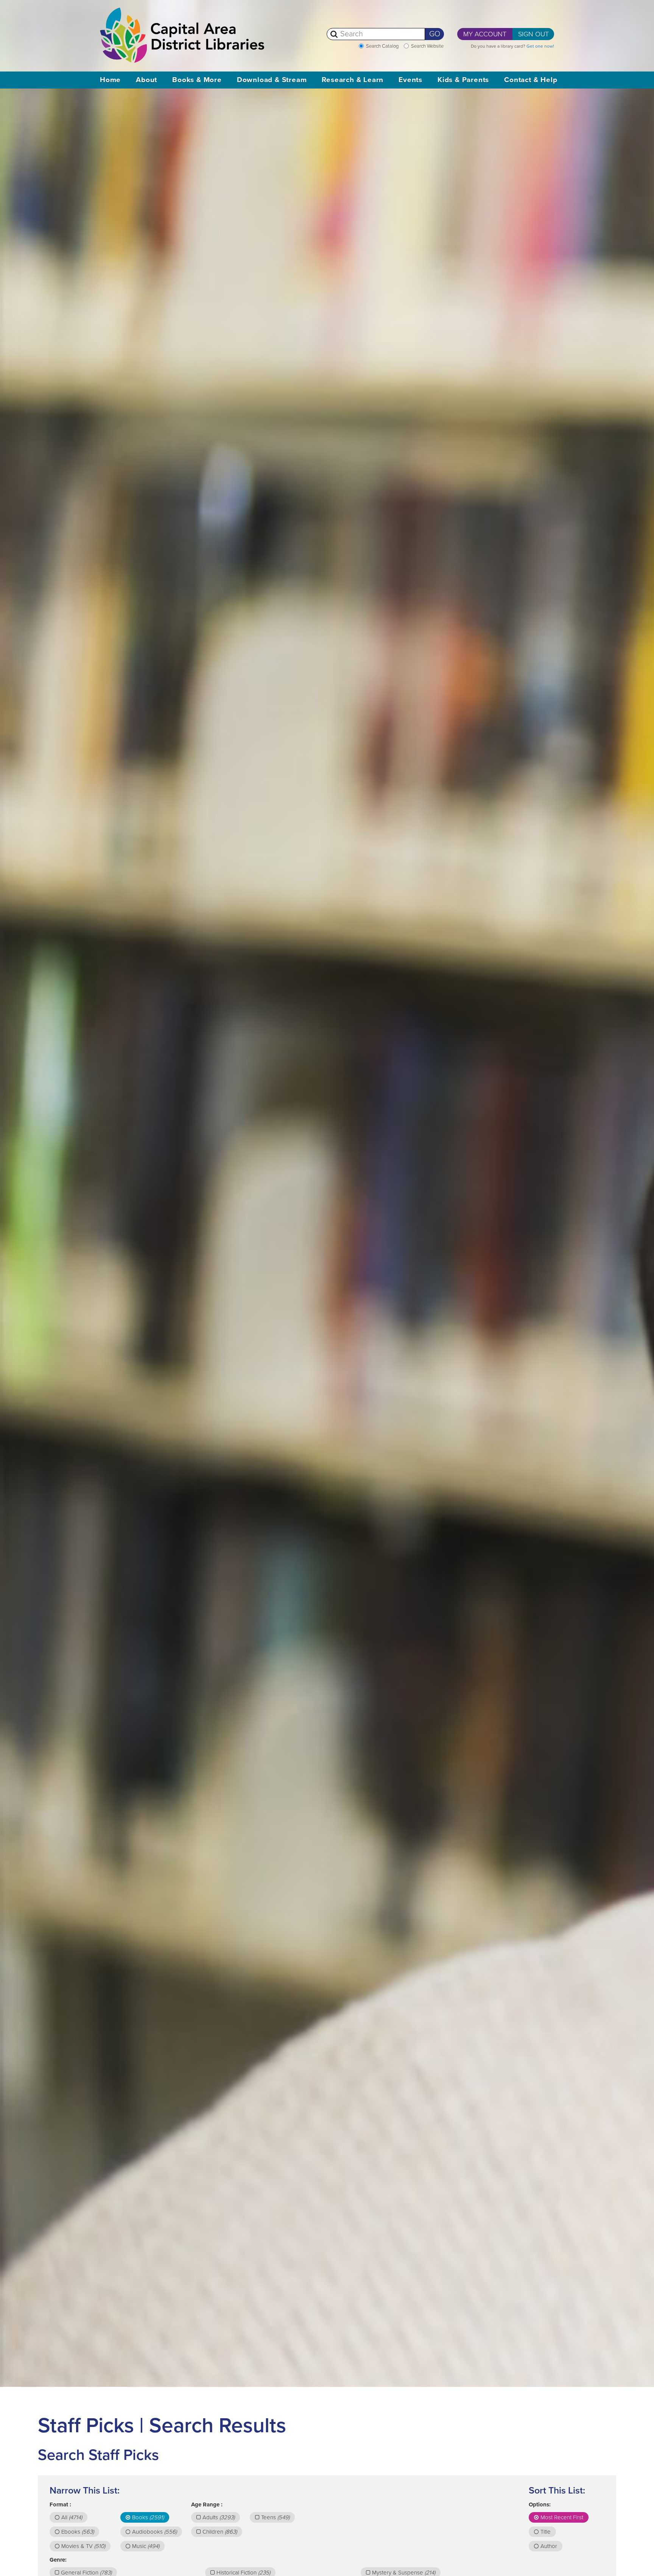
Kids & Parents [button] (463, 80)
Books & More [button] (197, 80)
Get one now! (540, 46)
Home (110, 80)
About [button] (146, 80)
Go (435, 34)
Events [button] (410, 80)
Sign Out (533, 34)
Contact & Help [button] (531, 80)
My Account (485, 34)
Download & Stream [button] (272, 80)
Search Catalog (382, 46)
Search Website (427, 46)
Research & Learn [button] (353, 80)
